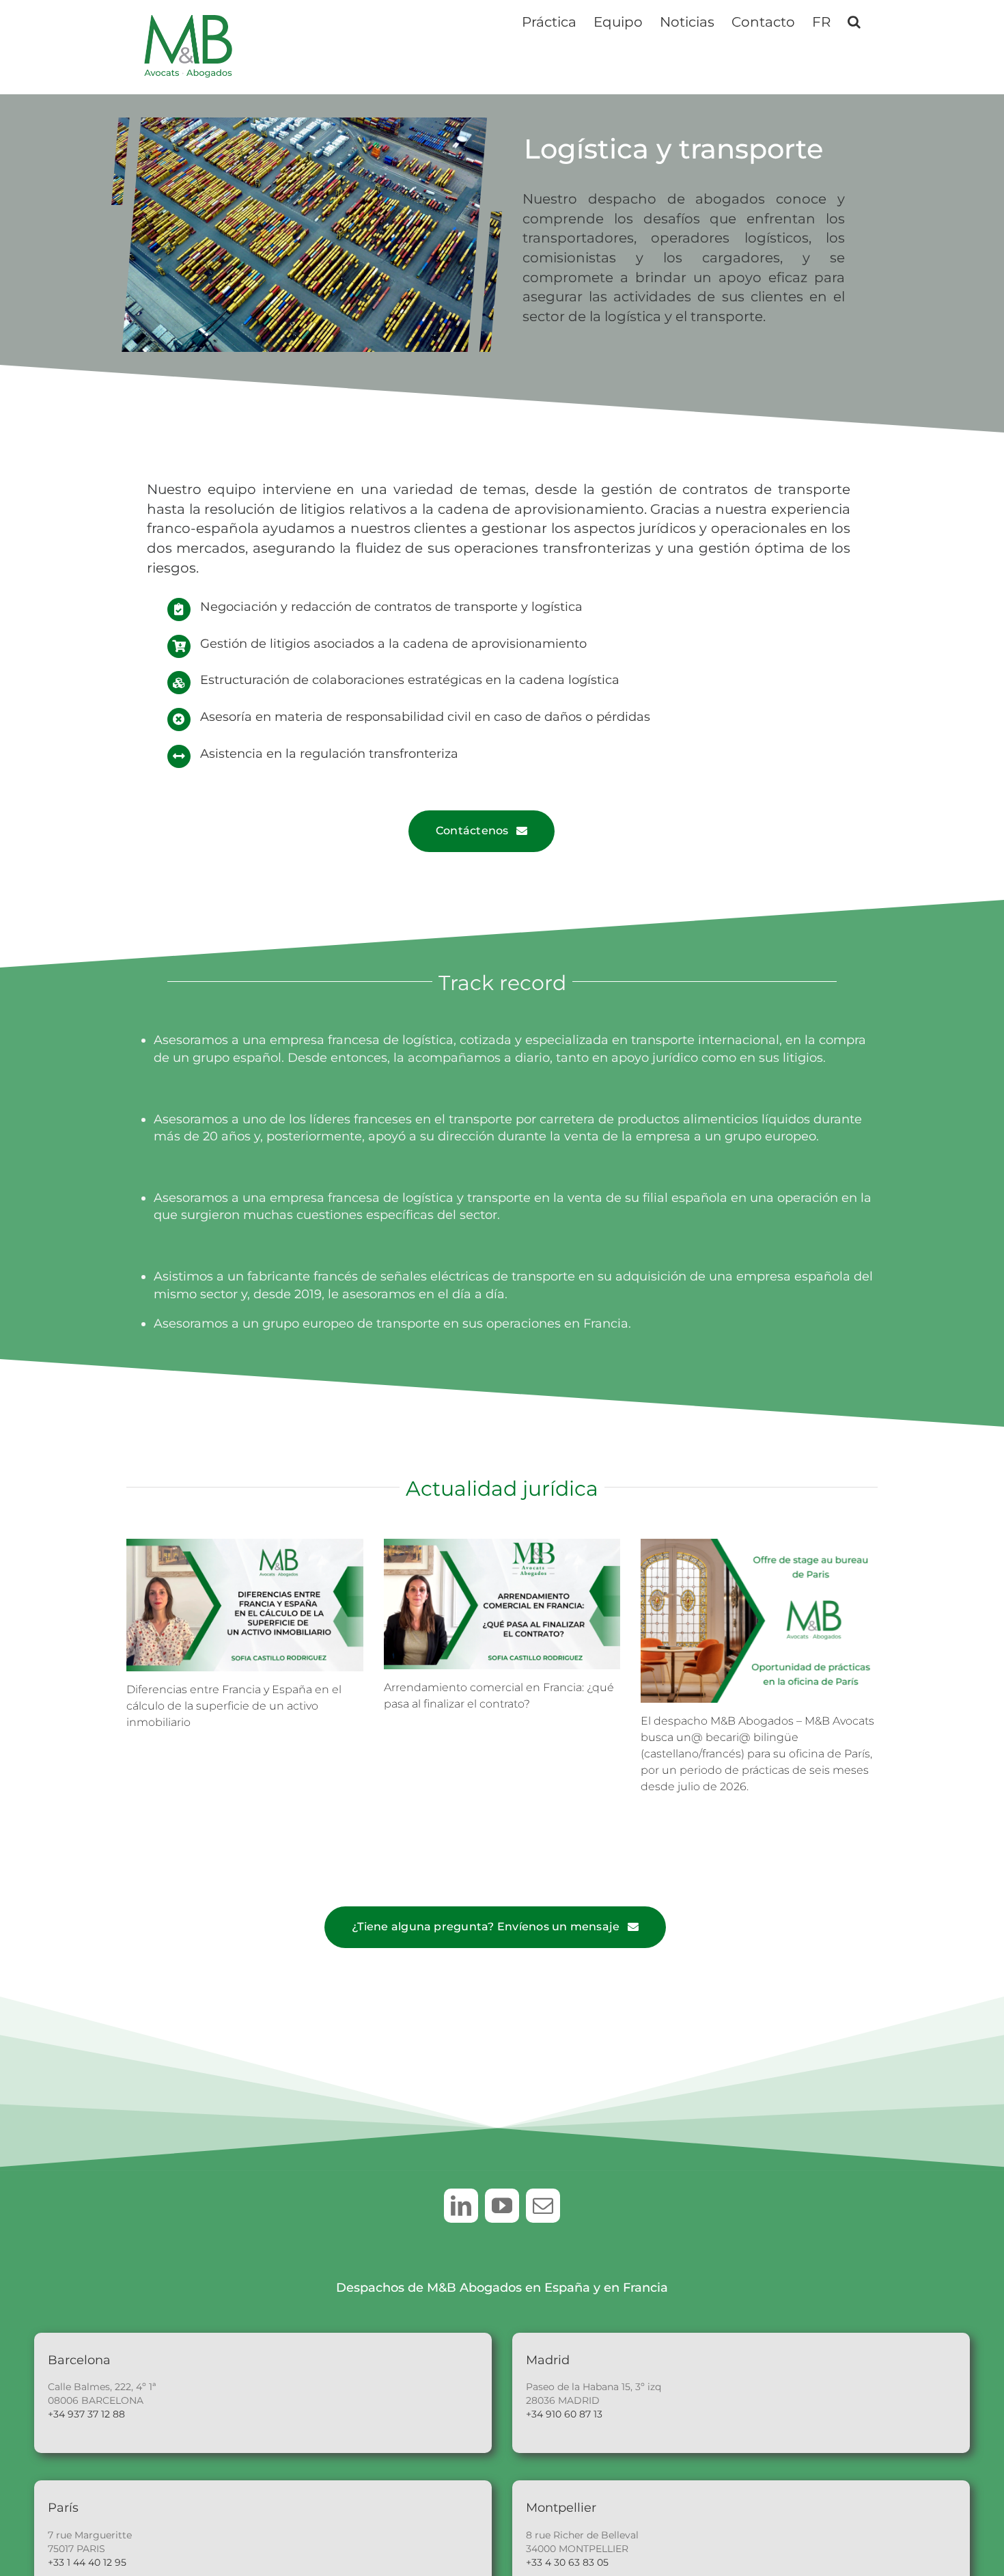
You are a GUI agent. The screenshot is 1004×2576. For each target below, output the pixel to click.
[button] (854, 20)
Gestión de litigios (255, 644)
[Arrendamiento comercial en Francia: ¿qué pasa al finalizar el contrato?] (502, 1604)
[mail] (543, 2206)
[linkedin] (461, 2206)
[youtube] (502, 2206)
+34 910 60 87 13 (564, 2414)
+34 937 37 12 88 (86, 2414)
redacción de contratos (361, 607)
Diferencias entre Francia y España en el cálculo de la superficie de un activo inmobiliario (234, 1706)
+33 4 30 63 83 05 (567, 2562)
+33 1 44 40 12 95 (87, 2562)
